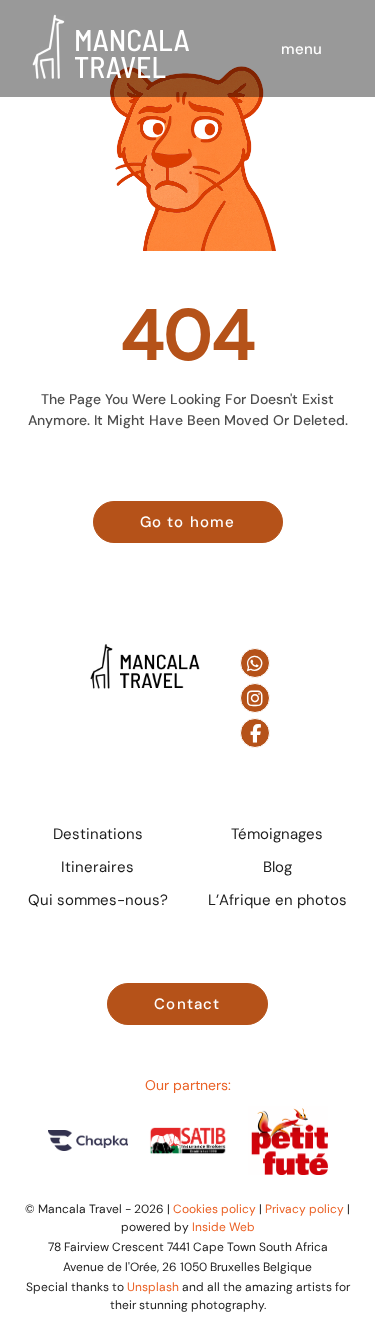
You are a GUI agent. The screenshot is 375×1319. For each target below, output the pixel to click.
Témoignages (277, 833)
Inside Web (223, 1226)
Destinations (98, 833)
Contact (187, 1003)
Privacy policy (304, 1208)
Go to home (188, 521)
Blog (277, 866)
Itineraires (97, 866)
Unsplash (153, 1286)
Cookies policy (214, 1208)
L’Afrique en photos (277, 899)
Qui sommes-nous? (98, 899)
